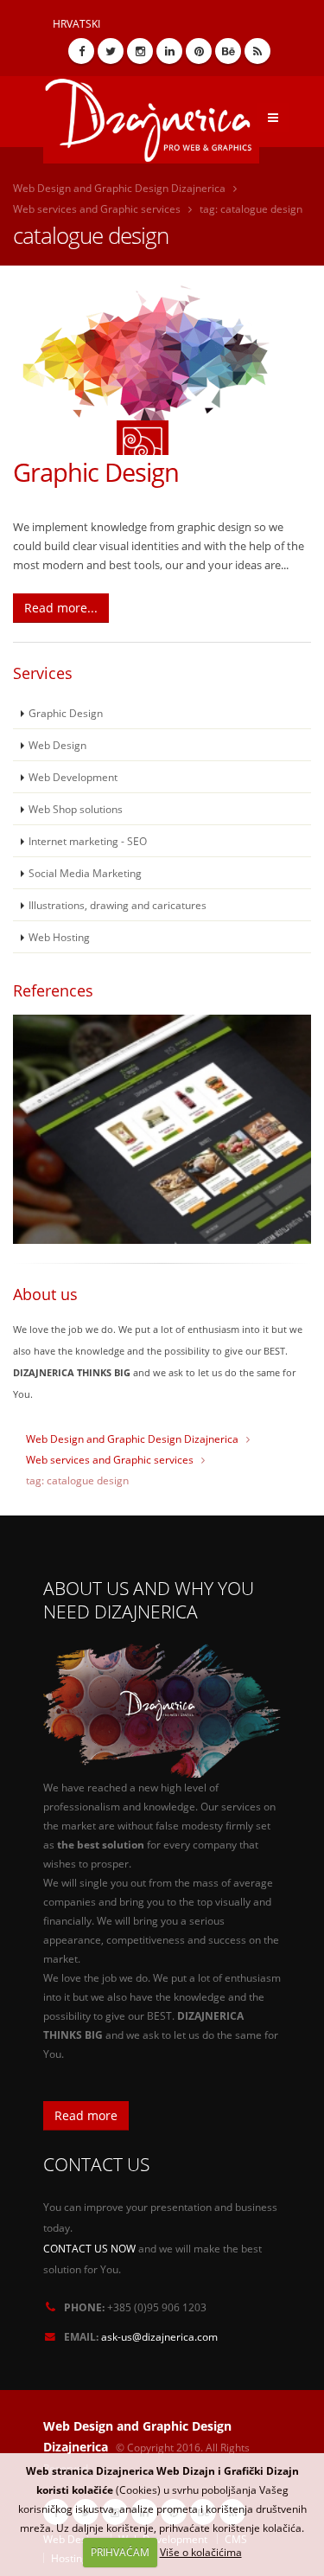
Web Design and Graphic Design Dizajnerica (119, 188)
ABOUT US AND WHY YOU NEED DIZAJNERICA (149, 1599)
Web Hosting (59, 937)
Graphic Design (96, 472)
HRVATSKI (76, 23)
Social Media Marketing (85, 873)
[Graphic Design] (162, 368)
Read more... (61, 608)
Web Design (57, 745)
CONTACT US (96, 2164)
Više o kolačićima (201, 2552)
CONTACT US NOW (89, 2248)
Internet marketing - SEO (88, 841)
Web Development (73, 777)
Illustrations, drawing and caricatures (118, 905)
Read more (86, 2115)
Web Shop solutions (76, 809)
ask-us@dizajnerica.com (159, 2336)
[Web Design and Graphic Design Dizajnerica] (158, 114)
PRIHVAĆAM (120, 2552)
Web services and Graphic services (97, 209)
